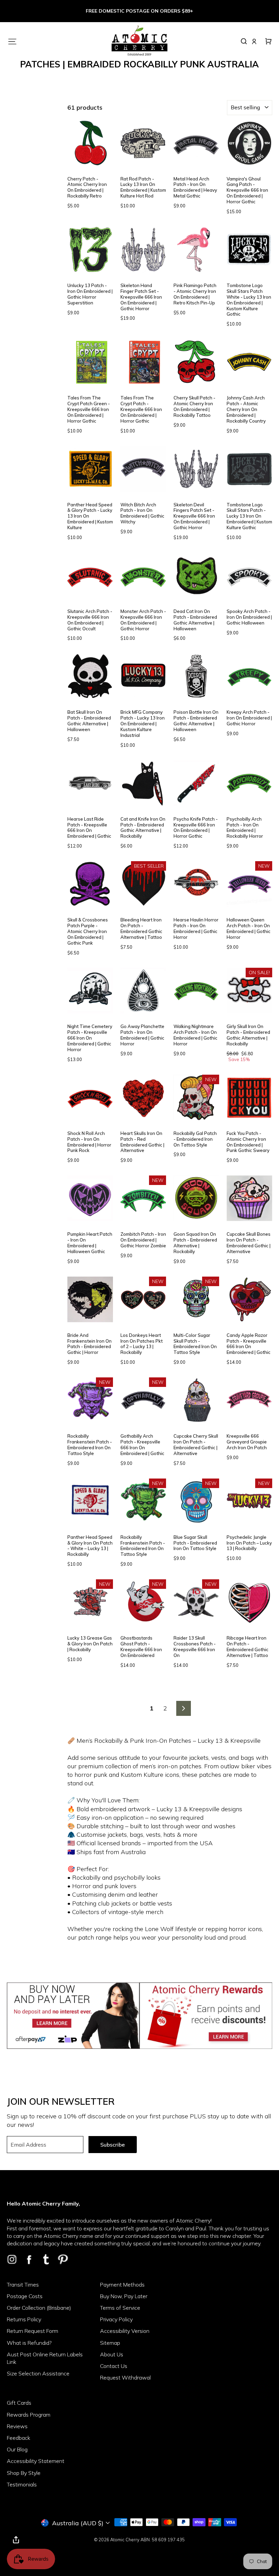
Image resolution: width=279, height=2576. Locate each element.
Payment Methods (122, 2285)
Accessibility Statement (36, 2461)
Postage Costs (25, 2296)
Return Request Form (32, 2331)
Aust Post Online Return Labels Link (45, 2358)
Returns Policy (24, 2319)
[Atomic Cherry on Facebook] (29, 2259)
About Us (112, 2354)
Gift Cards (19, 2403)
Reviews (17, 2426)
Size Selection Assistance (38, 2373)
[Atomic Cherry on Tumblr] (46, 2259)
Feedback (19, 2438)
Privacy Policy (116, 2319)
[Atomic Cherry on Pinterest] (63, 2259)
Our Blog (17, 2449)
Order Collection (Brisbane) (39, 2308)
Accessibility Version (125, 2331)
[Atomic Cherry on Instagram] (12, 2259)
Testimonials (22, 2484)
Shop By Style (24, 2473)
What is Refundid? (29, 2343)
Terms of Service (120, 2308)
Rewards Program (29, 2415)
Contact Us (114, 2366)
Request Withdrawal (125, 2377)
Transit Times (23, 2285)
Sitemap (110, 2343)
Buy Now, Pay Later (124, 2296)
